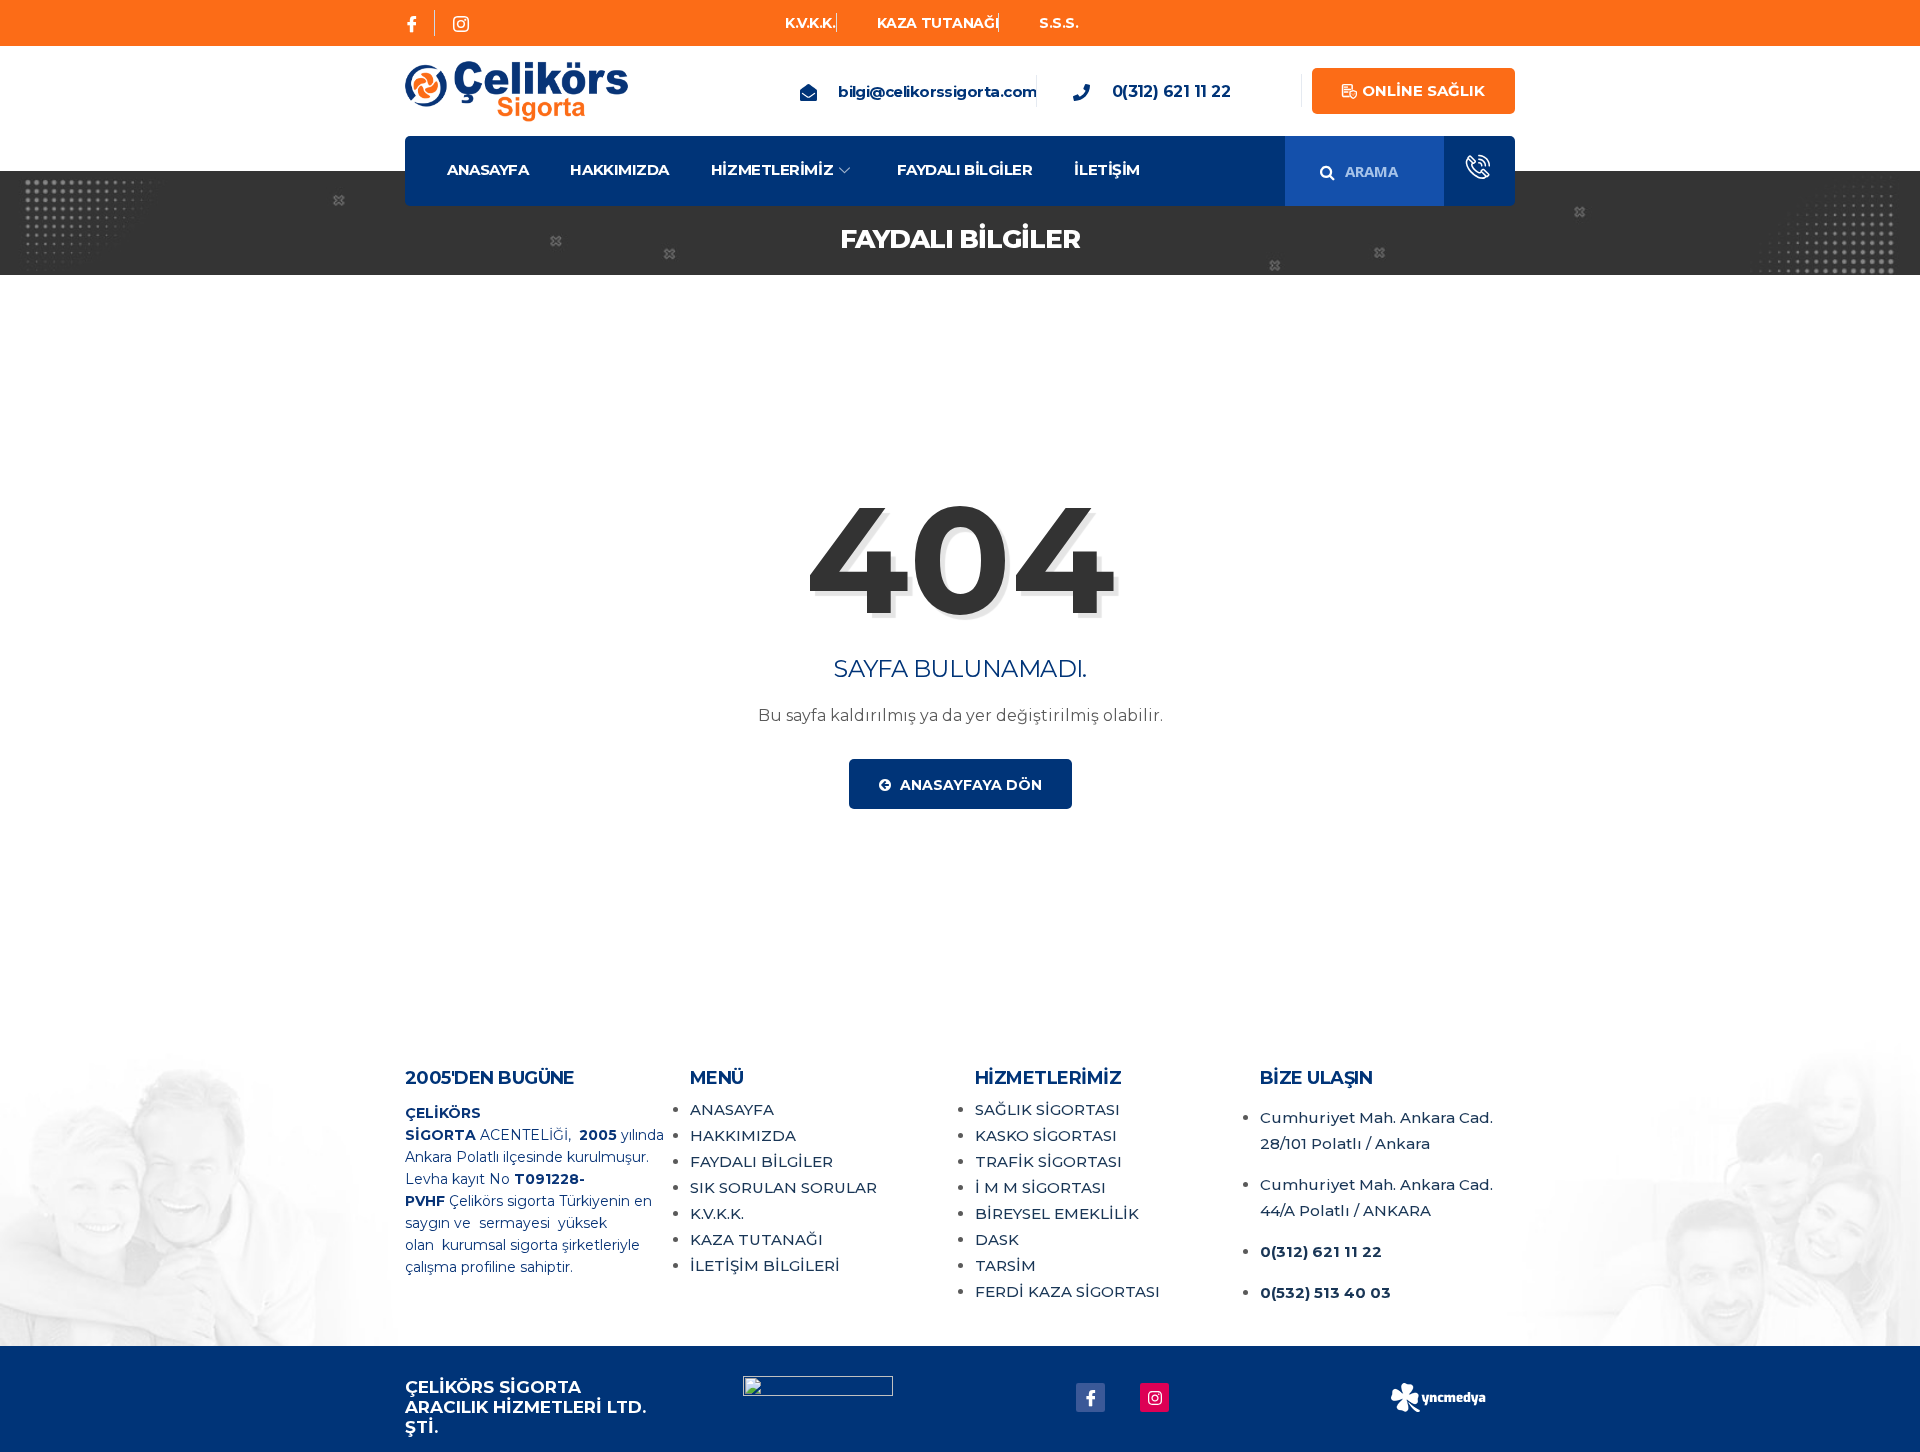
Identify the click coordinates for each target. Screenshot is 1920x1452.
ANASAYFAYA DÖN (969, 785)
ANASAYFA (487, 169)
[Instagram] (461, 23)
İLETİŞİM (1106, 169)
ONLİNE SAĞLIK (1423, 90)
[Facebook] (412, 23)
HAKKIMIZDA (619, 169)
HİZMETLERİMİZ (772, 169)
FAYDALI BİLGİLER (965, 169)
